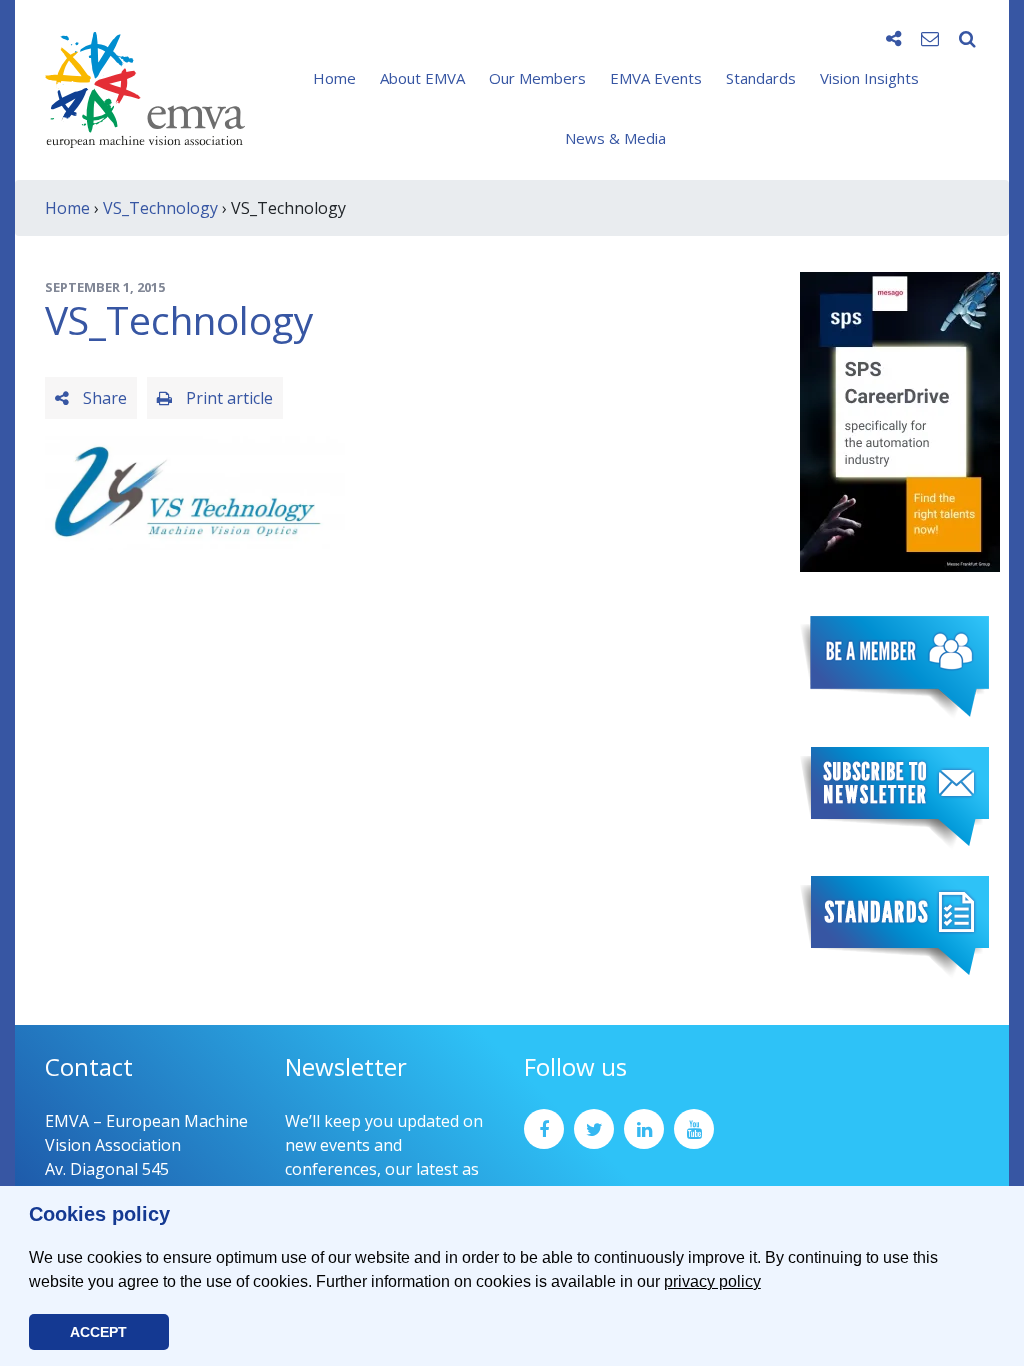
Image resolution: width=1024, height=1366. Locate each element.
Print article (227, 398)
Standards (761, 78)
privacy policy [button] (712, 1281)
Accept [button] (98, 1332)
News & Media (615, 138)
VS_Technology (160, 208)
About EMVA (422, 78)
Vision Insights (869, 78)
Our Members (537, 78)
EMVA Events (656, 78)
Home (334, 78)
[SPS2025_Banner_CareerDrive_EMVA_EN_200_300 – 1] (900, 420)
